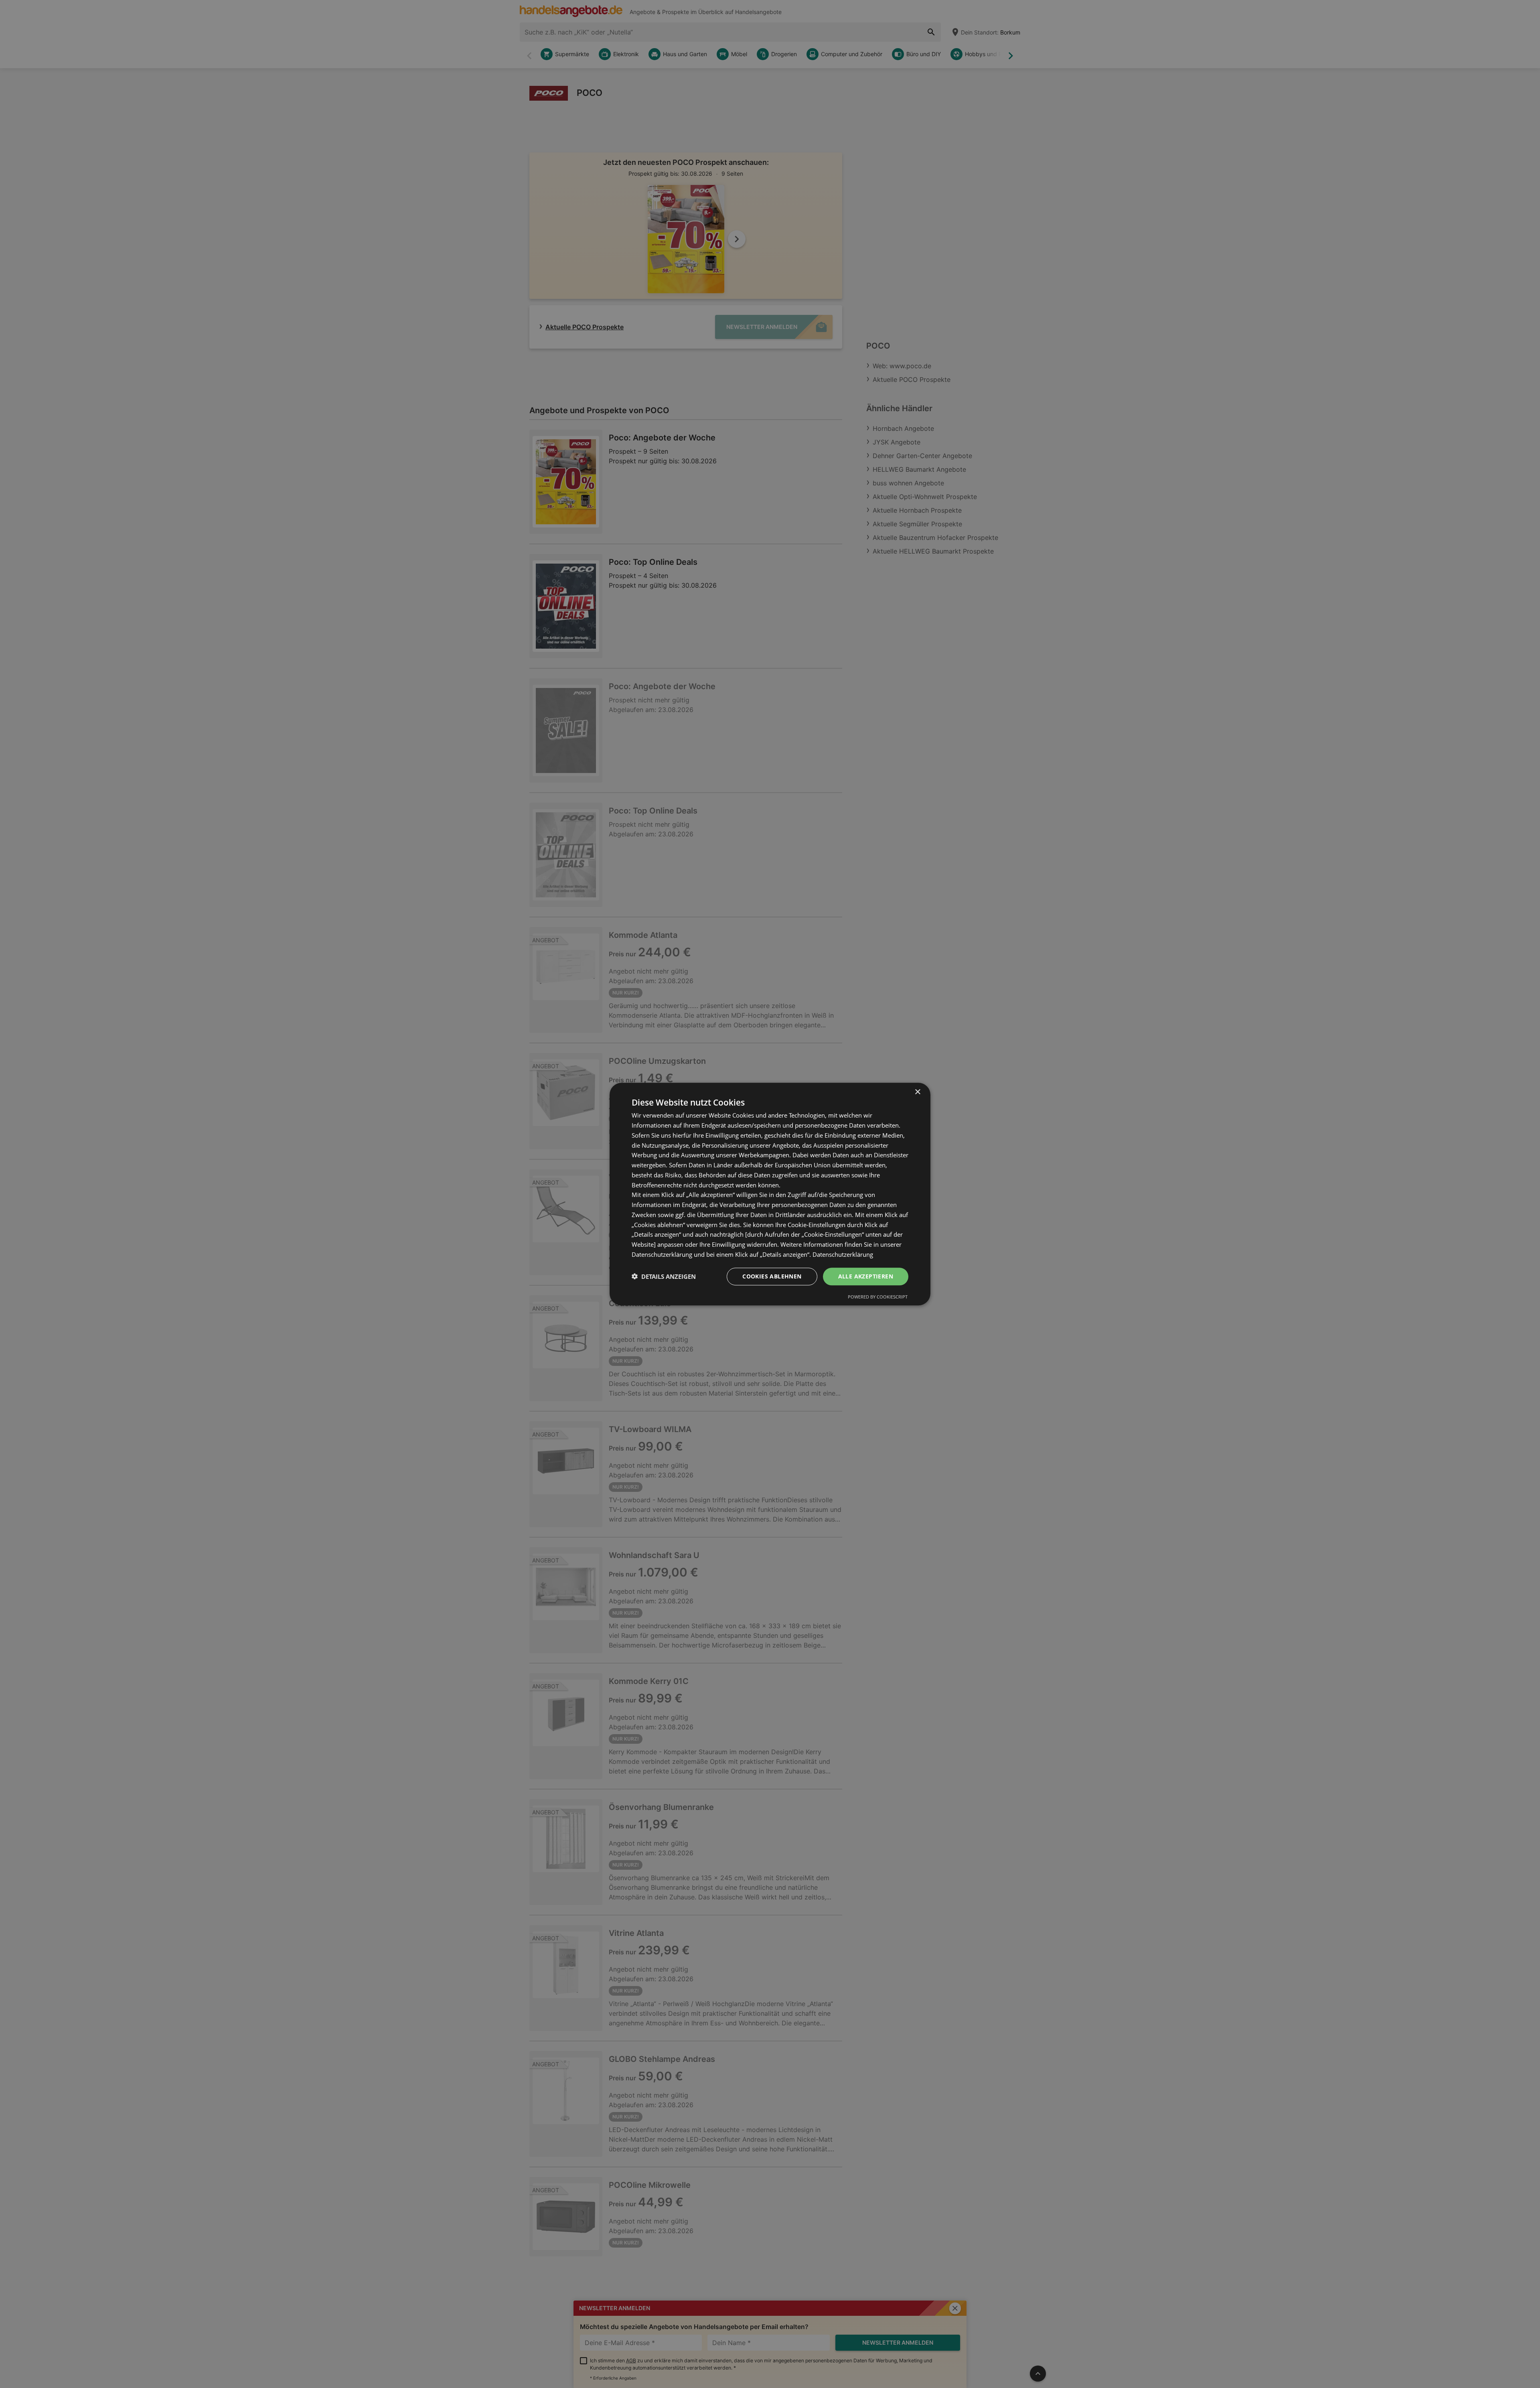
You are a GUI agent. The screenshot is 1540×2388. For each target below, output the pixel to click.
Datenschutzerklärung (843, 1254)
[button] (664, 1276)
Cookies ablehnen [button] (772, 1276)
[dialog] (770, 1194)
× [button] (917, 1092)
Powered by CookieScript (878, 1297)
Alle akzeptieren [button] (866, 1276)
